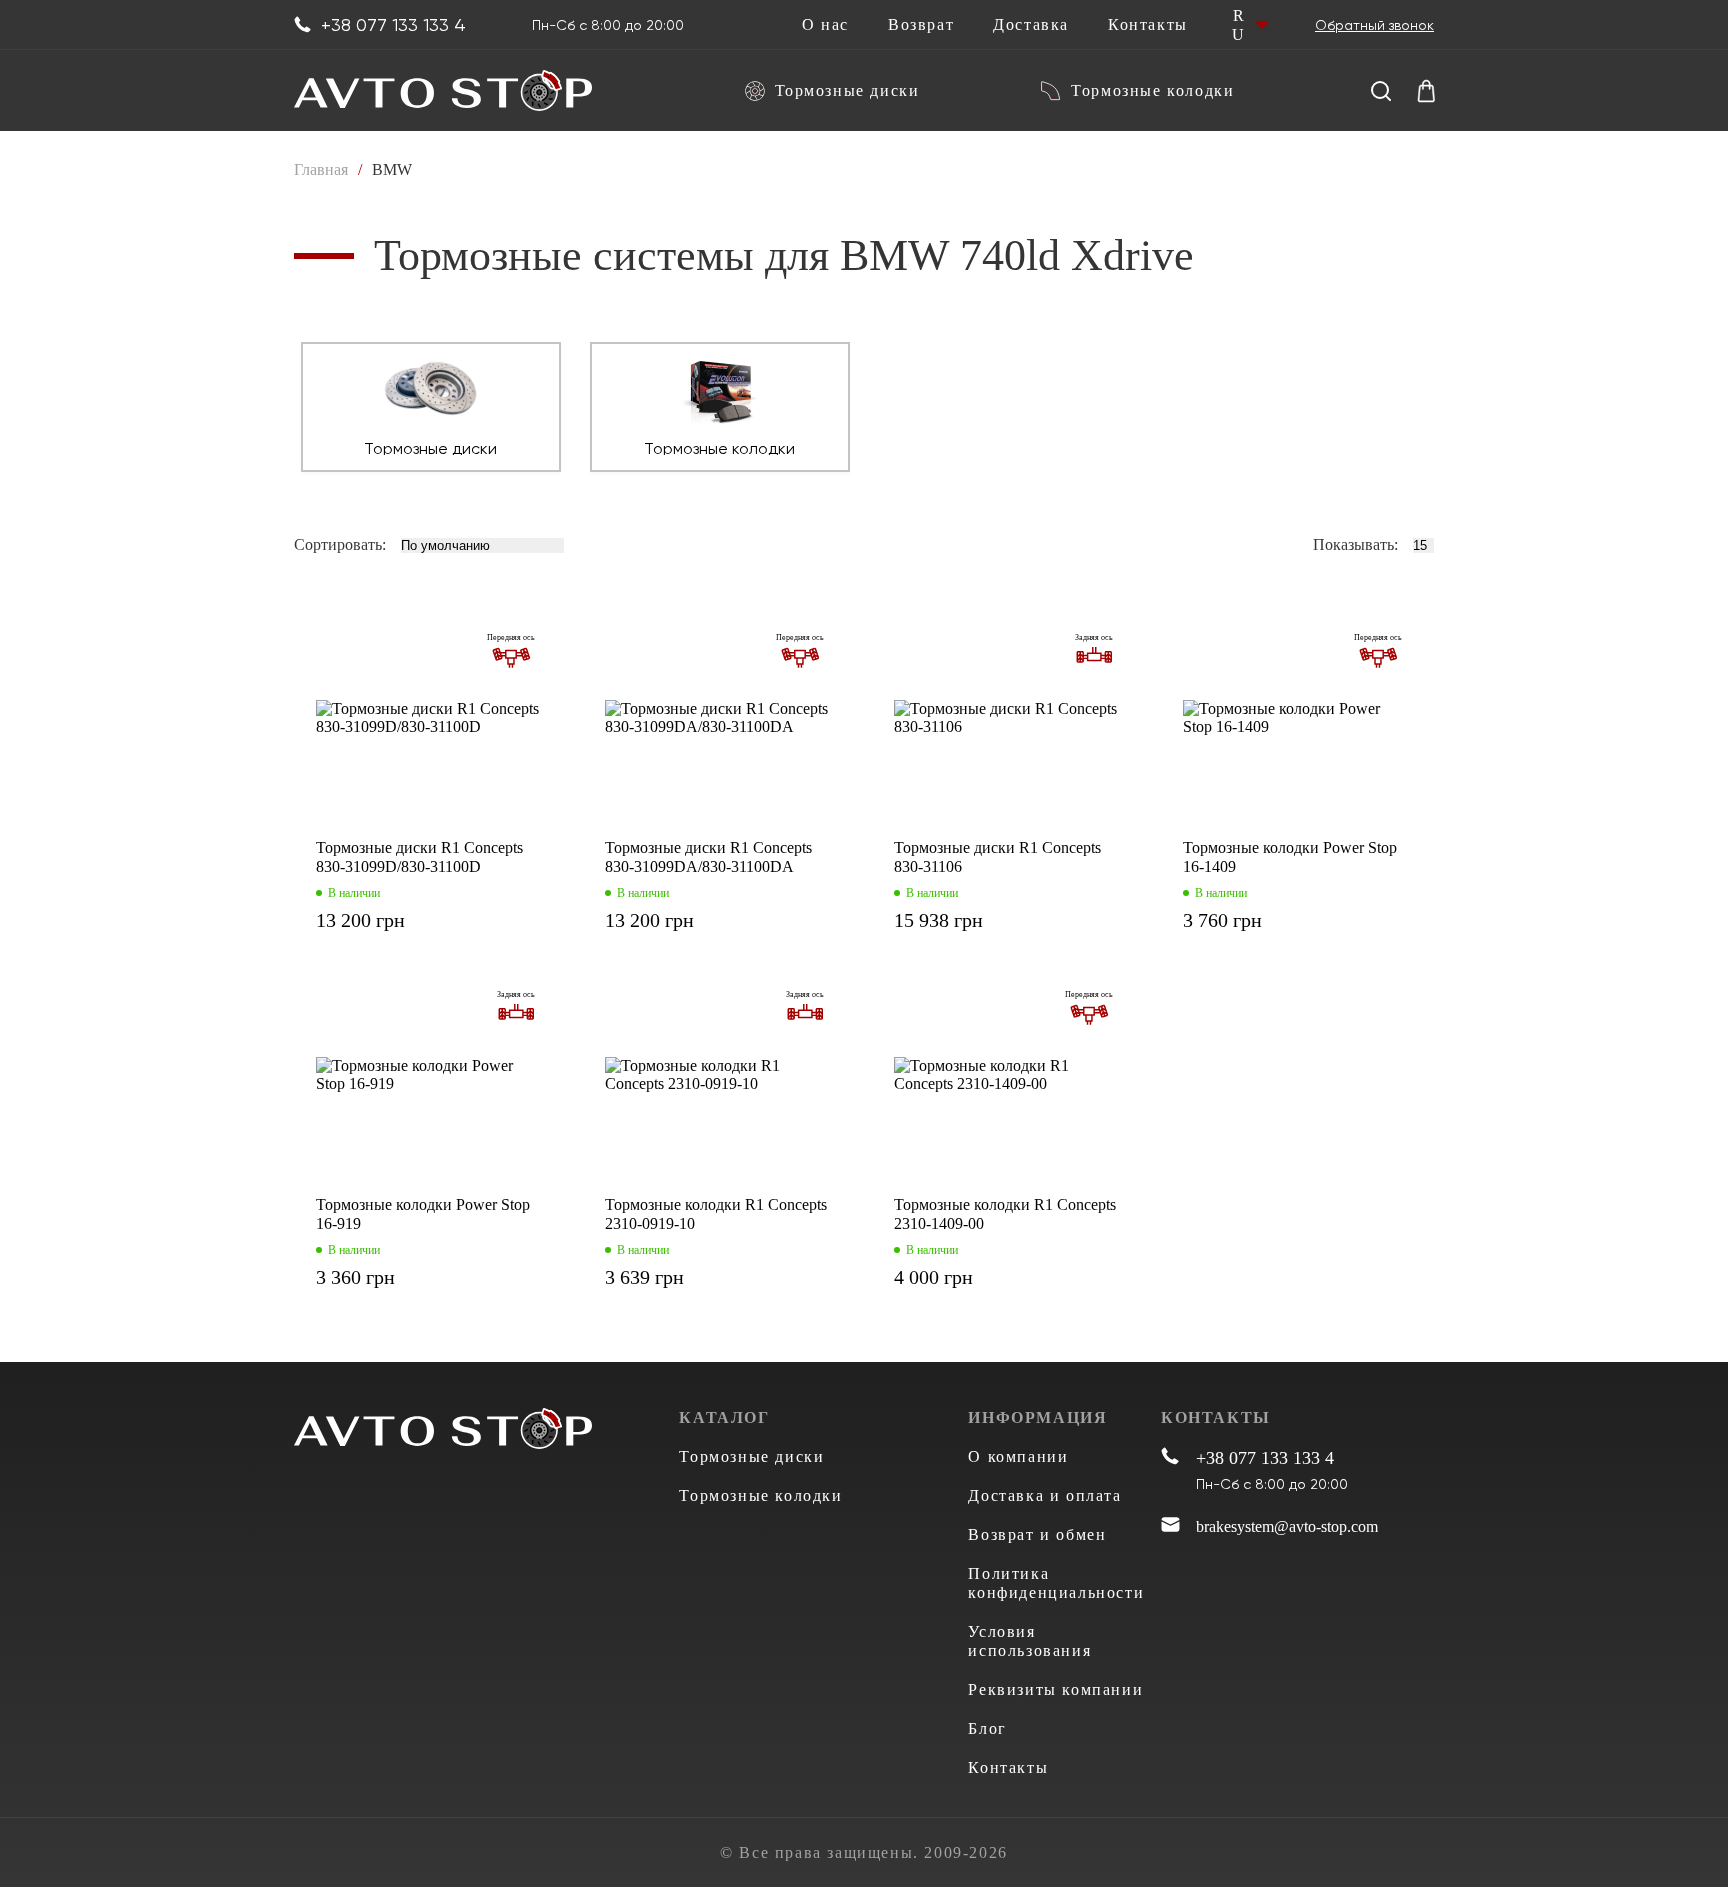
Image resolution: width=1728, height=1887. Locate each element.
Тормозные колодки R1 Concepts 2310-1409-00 (1005, 1214)
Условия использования (1029, 1641)
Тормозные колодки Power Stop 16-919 (423, 1214)
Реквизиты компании (1055, 1689)
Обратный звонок (1374, 25)
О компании (1018, 1456)
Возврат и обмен (1037, 1534)
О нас (825, 25)
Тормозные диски (847, 90)
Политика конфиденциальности (1056, 1583)
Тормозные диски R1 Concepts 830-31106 (997, 857)
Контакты (1148, 25)
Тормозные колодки (1152, 90)
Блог (987, 1728)
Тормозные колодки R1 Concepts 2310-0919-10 (716, 1214)
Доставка (1031, 25)
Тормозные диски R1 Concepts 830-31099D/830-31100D (419, 857)
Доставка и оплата (1044, 1495)
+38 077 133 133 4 (393, 25)
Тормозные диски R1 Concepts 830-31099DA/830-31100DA (708, 857)
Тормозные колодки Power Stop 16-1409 (1290, 857)
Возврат (921, 25)
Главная (321, 169)
